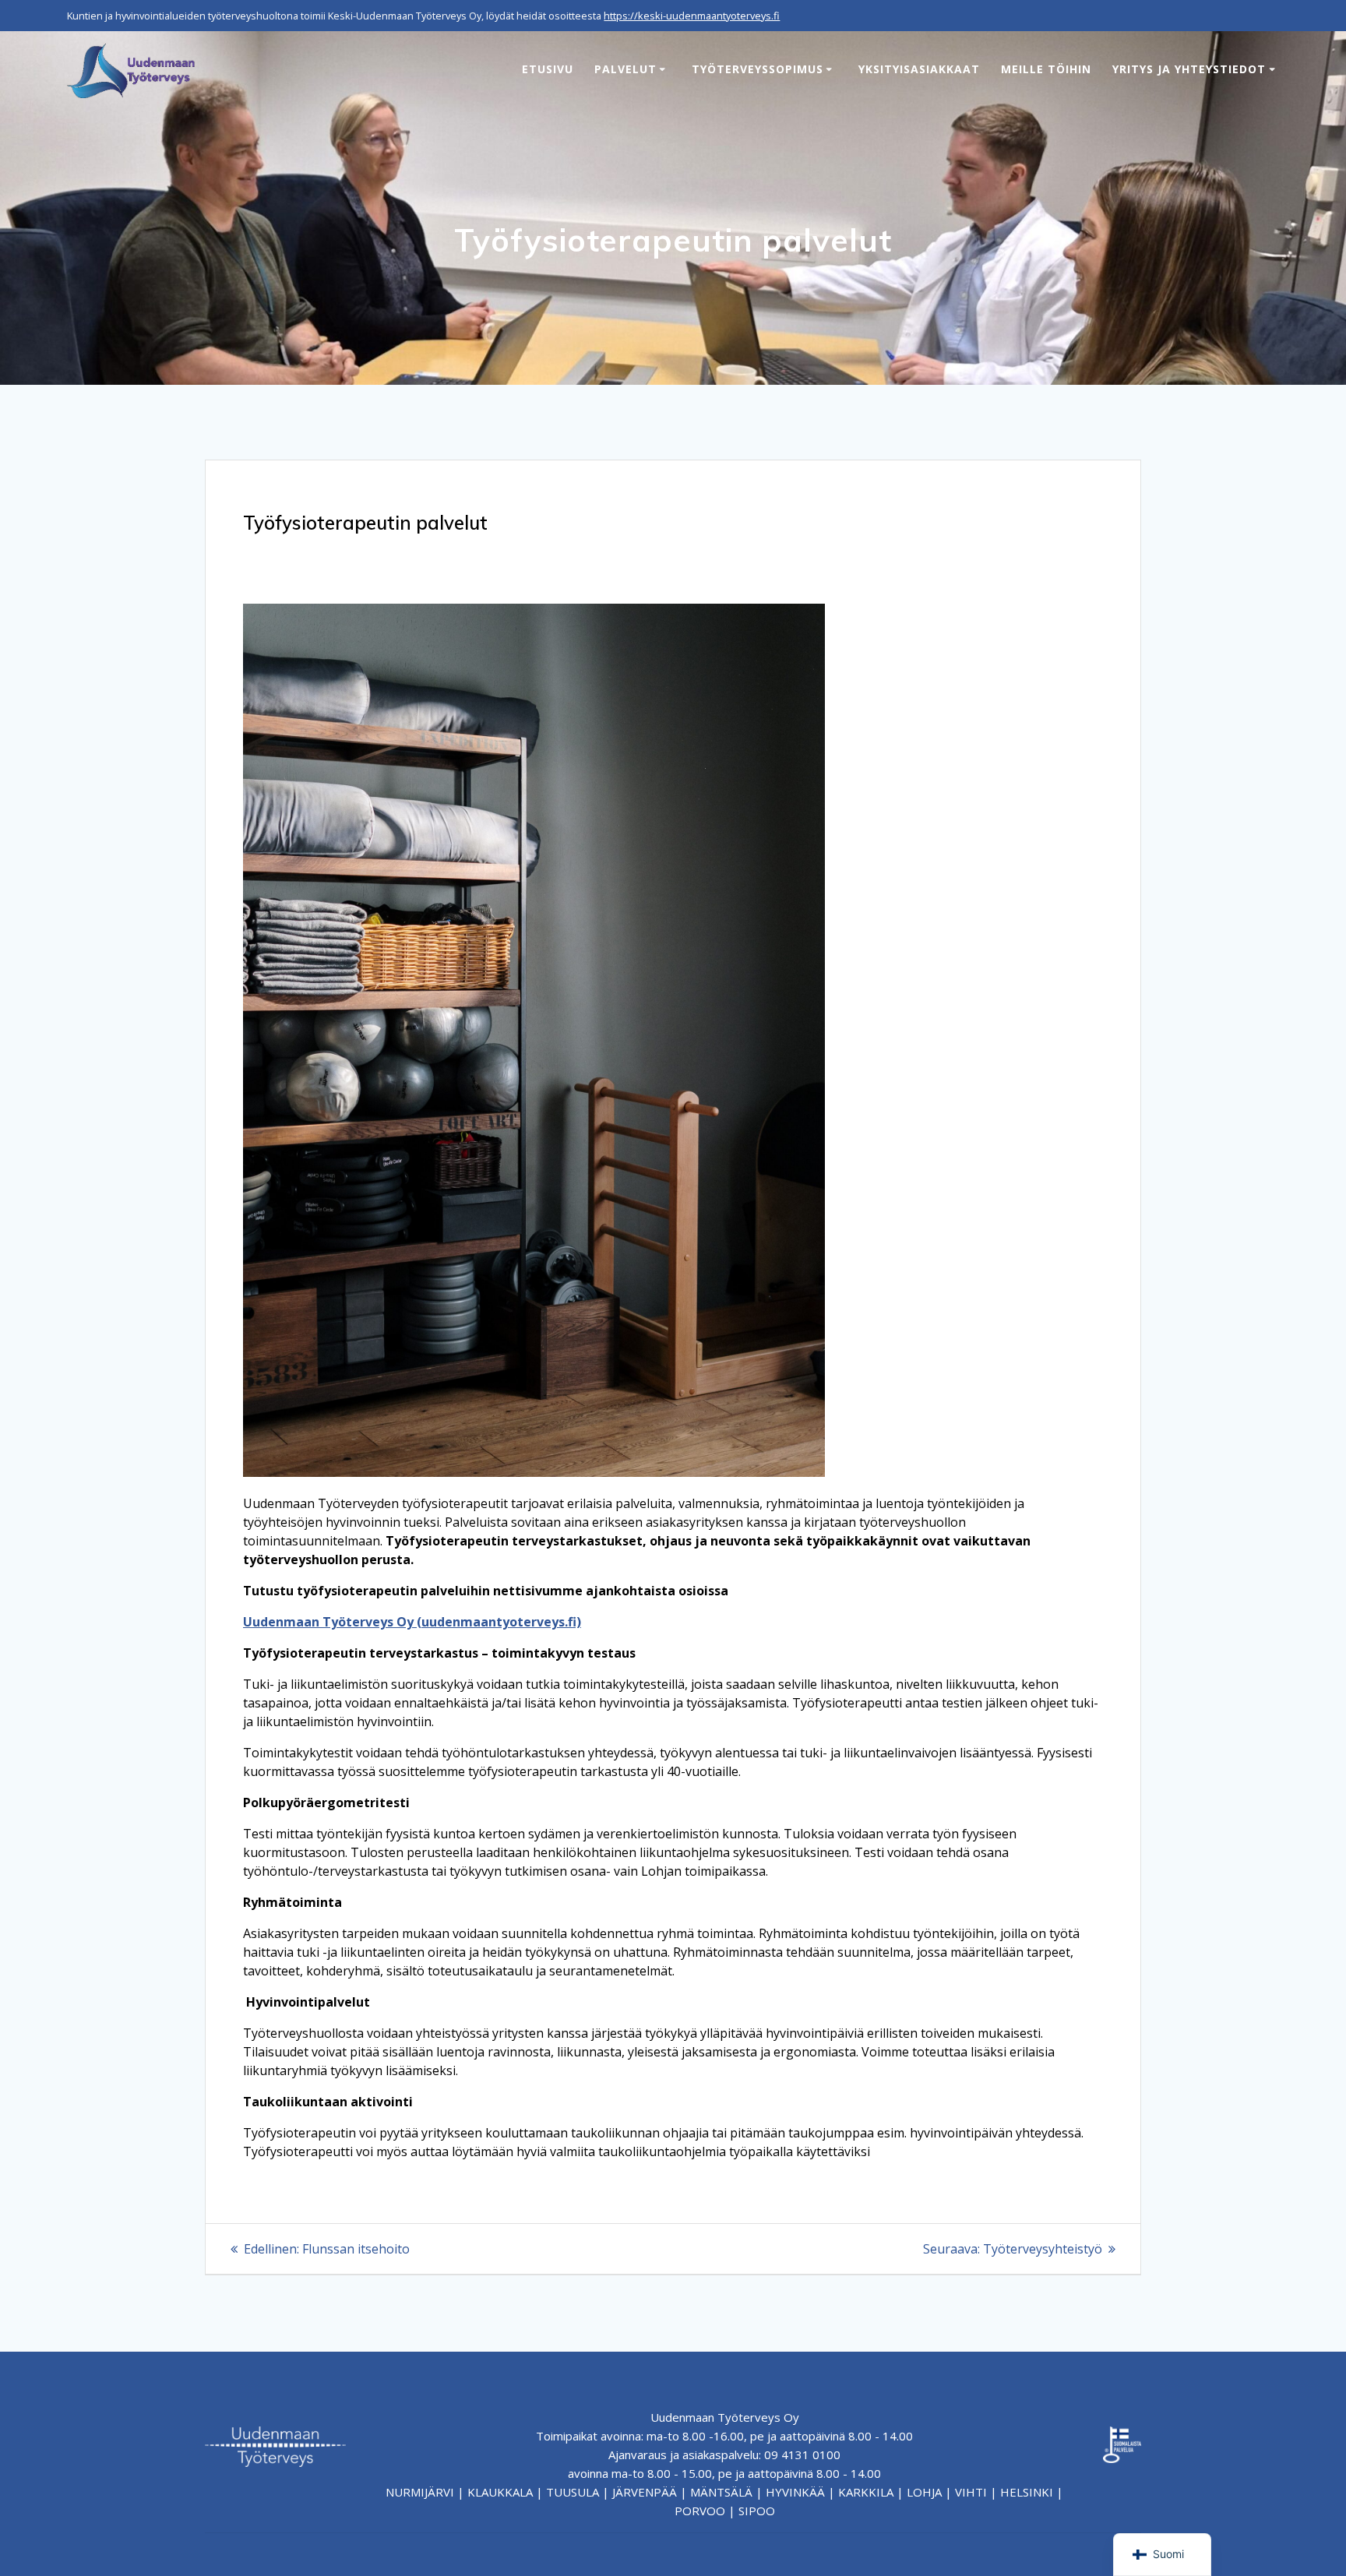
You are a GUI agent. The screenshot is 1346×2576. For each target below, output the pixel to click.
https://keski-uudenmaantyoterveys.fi (692, 16)
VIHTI (971, 2492)
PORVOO (700, 2511)
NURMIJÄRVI (420, 2492)
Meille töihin (1046, 69)
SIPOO (757, 2511)
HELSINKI (1027, 2492)
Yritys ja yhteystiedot (1189, 69)
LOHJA (924, 2492)
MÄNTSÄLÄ (721, 2492)
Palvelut (625, 69)
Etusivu (548, 69)
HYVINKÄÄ (795, 2492)
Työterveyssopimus (758, 69)
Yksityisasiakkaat (919, 69)
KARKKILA (866, 2492)
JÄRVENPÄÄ (645, 2492)
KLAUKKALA (500, 2492)
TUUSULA (573, 2492)
